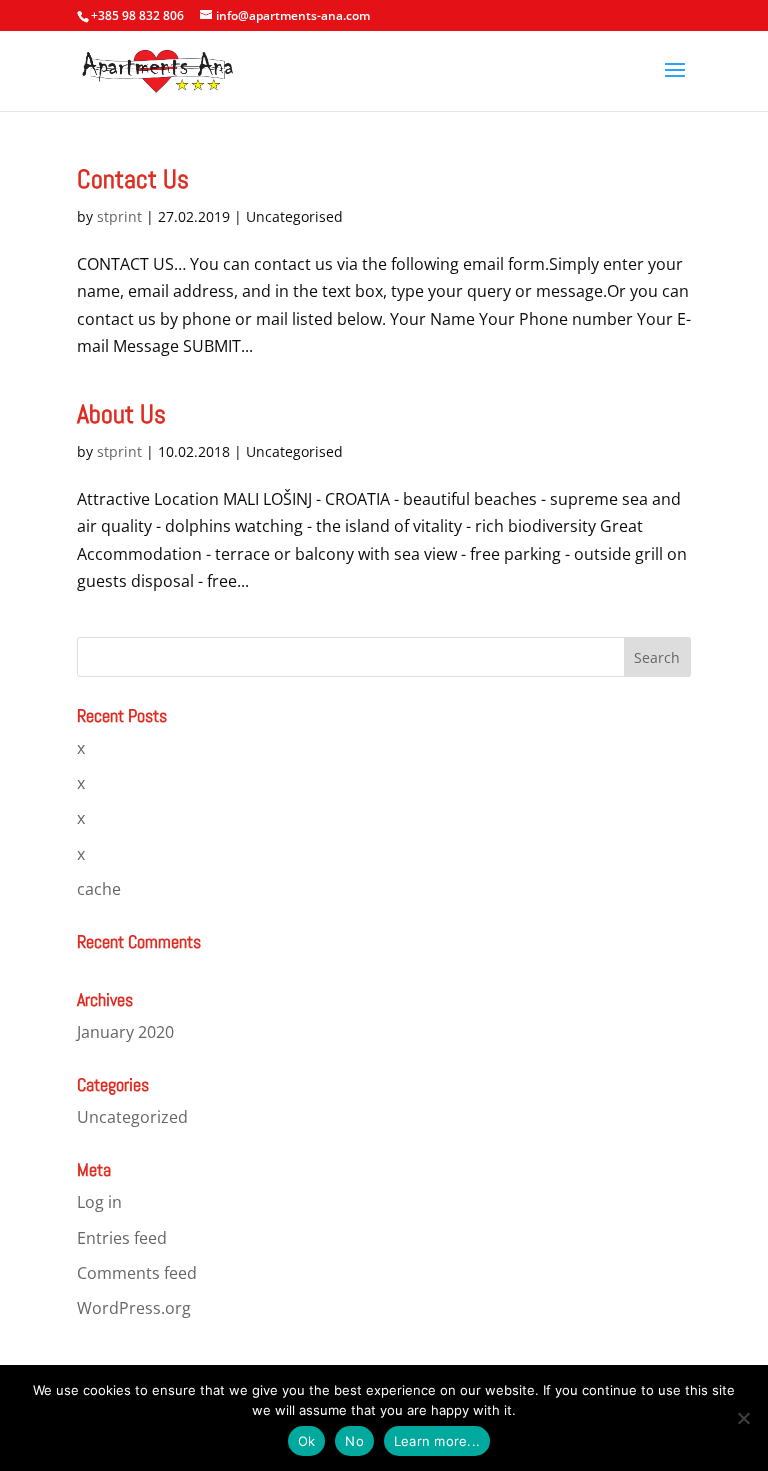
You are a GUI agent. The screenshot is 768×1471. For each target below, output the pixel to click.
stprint (119, 216)
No (354, 1441)
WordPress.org (134, 1308)
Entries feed (122, 1238)
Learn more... (437, 1441)
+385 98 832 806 (137, 15)
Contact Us (133, 179)
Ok (307, 1441)
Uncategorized (132, 1117)
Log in (99, 1202)
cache (99, 889)
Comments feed (137, 1273)
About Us (121, 414)
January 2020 (125, 1032)
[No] (743, 1418)
